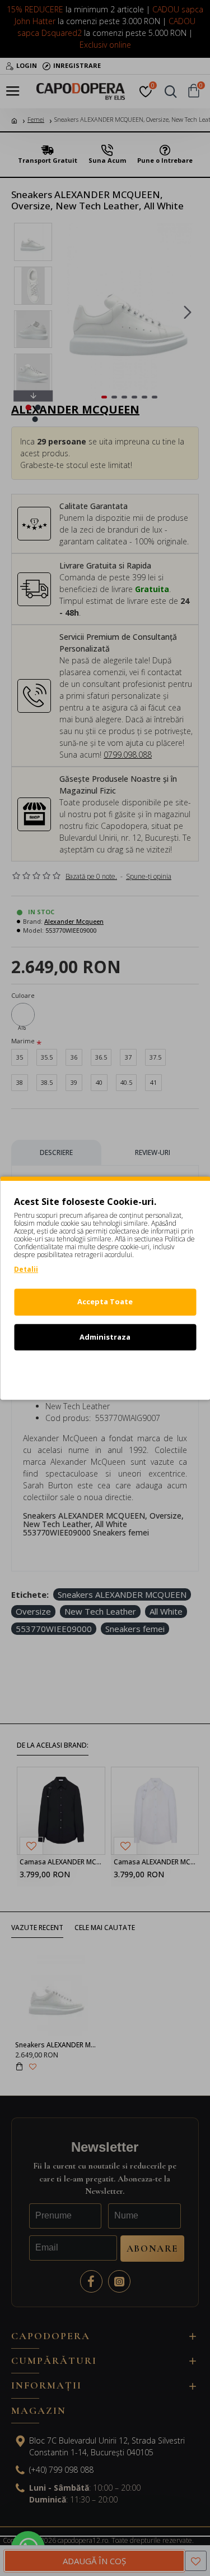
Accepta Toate (105, 1301)
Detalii (26, 1269)
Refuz (105, 1372)
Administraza (105, 1337)
